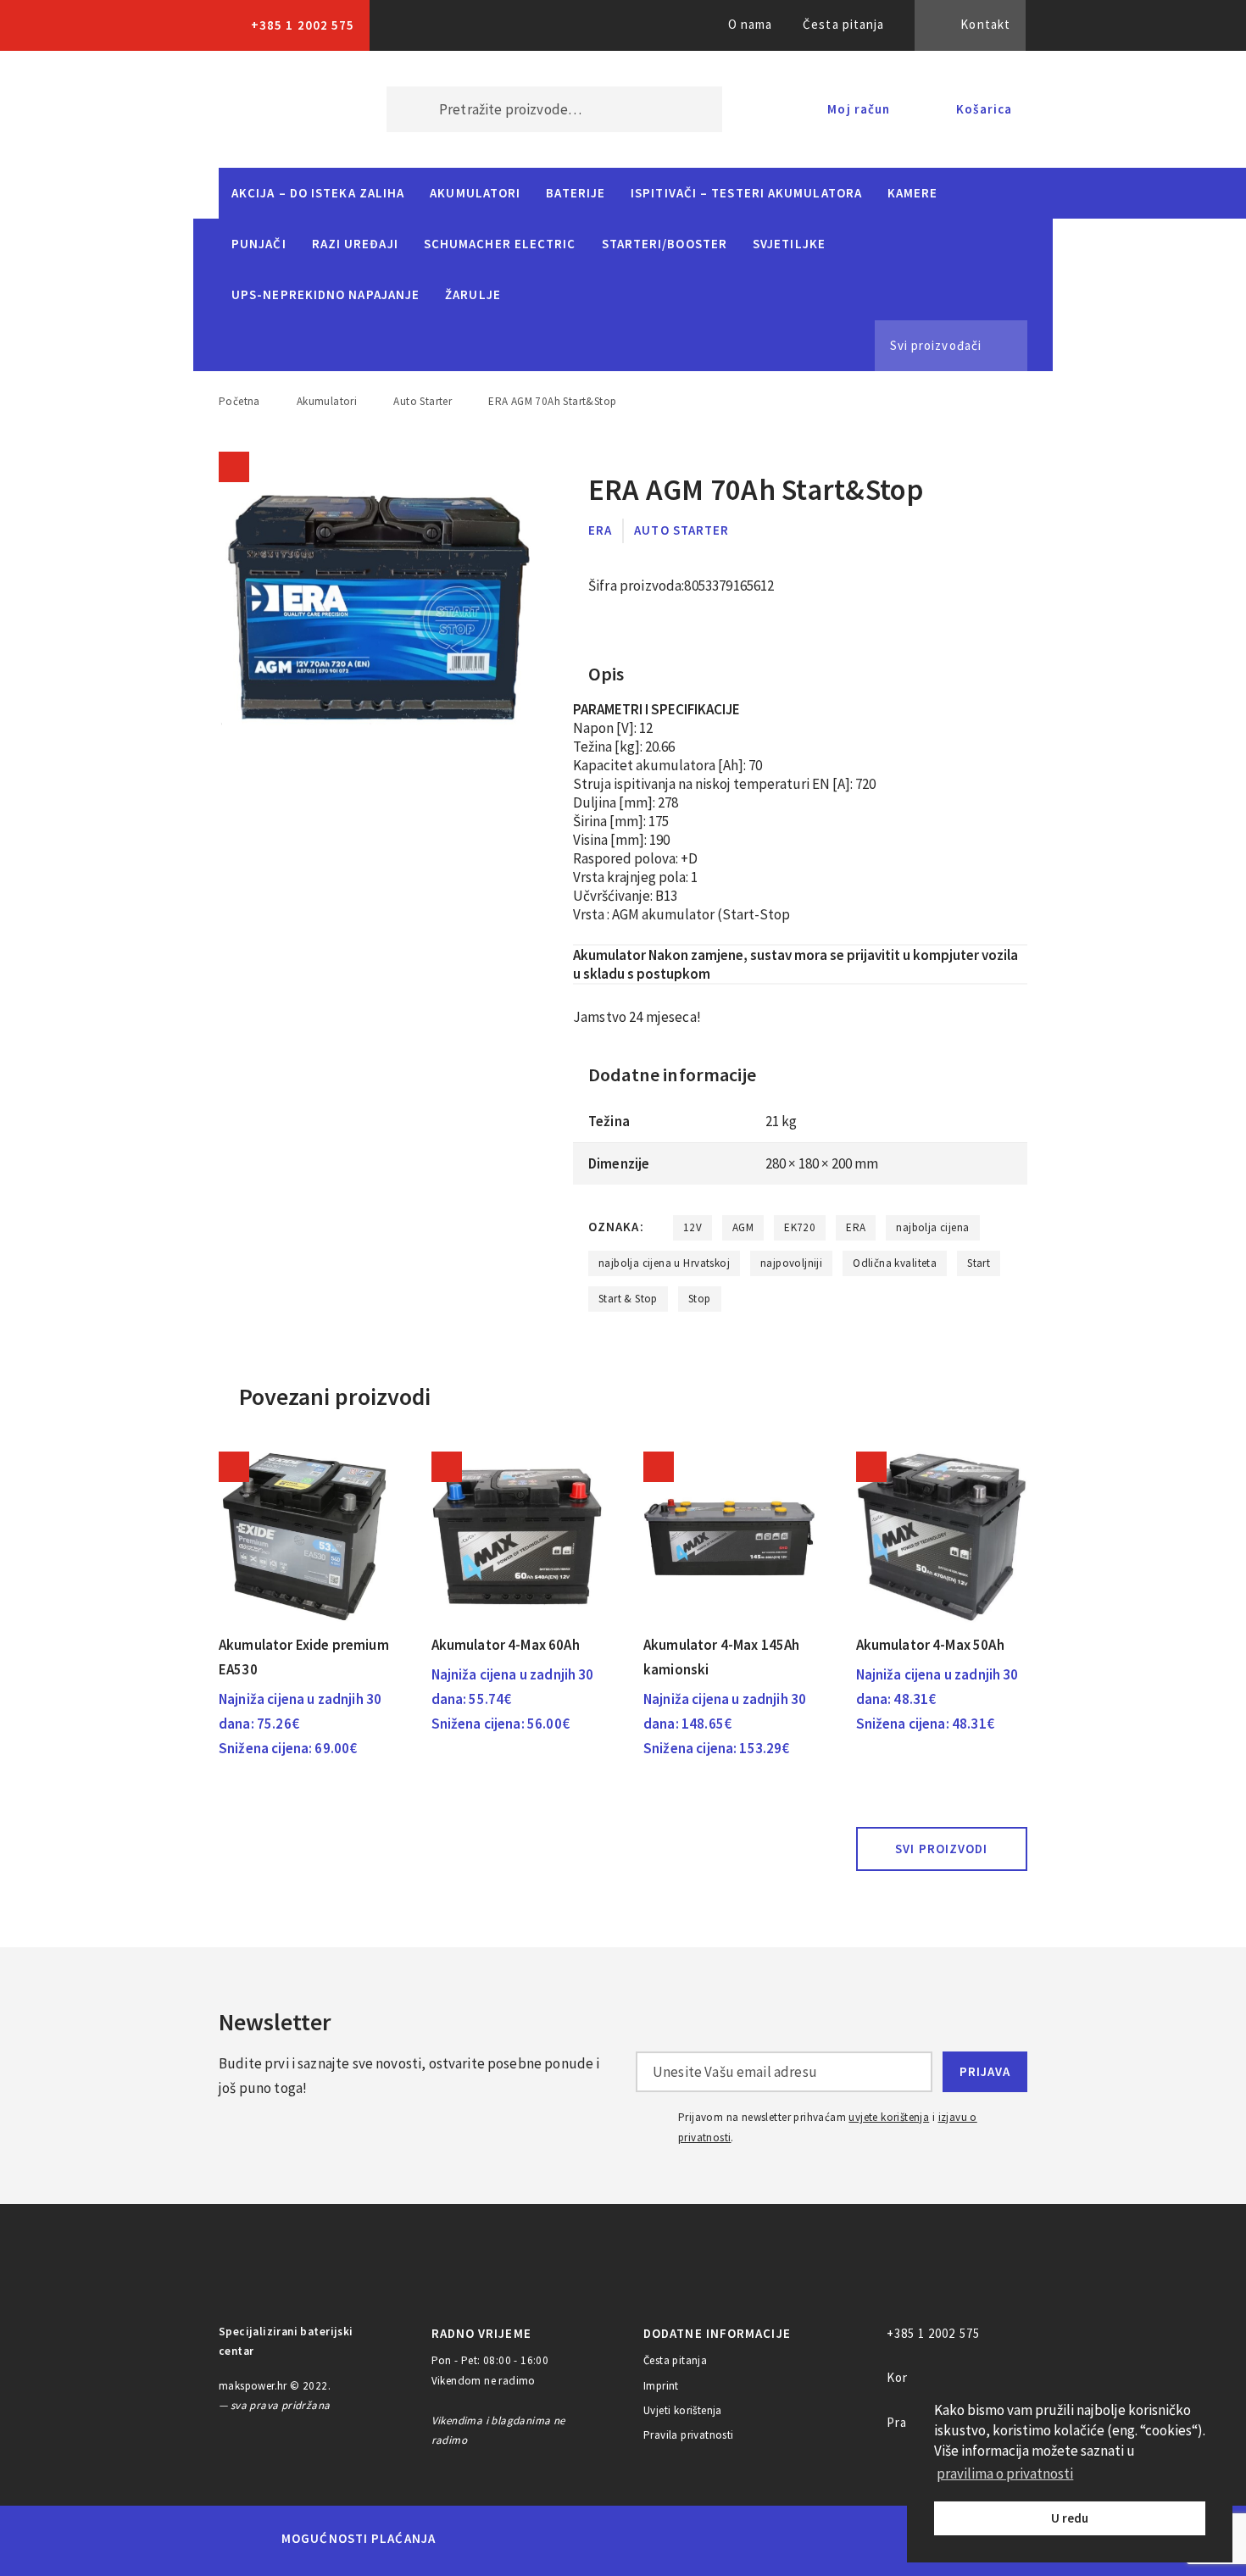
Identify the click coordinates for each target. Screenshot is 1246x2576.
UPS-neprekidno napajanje (325, 294)
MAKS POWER (277, 109)
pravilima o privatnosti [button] (1005, 2473)
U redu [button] (1070, 2518)
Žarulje (473, 294)
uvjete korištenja (889, 2117)
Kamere (913, 193)
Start (979, 1263)
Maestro (536, 2539)
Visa (597, 2539)
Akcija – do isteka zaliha (318, 193)
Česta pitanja (843, 24)
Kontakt (985, 24)
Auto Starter (423, 401)
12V (693, 1227)
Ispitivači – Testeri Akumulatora (746, 193)
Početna (239, 401)
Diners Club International (676, 2538)
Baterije (576, 193)
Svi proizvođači (936, 345)
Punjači (259, 244)
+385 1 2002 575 (303, 25)
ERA (600, 530)
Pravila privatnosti (689, 2435)
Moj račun (859, 109)
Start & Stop (628, 1299)
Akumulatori (475, 193)
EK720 (800, 1227)
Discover (756, 2539)
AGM (743, 1227)
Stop (700, 1299)
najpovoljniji (791, 1263)
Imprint (661, 2386)
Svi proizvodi (941, 1849)
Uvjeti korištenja (683, 2410)
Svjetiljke (789, 244)
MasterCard (478, 2539)
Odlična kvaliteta (895, 1263)
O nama (751, 24)
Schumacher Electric (500, 244)
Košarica (984, 109)
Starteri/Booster (665, 244)
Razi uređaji (355, 244)
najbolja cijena (932, 1227)
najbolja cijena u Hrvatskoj (664, 1263)
